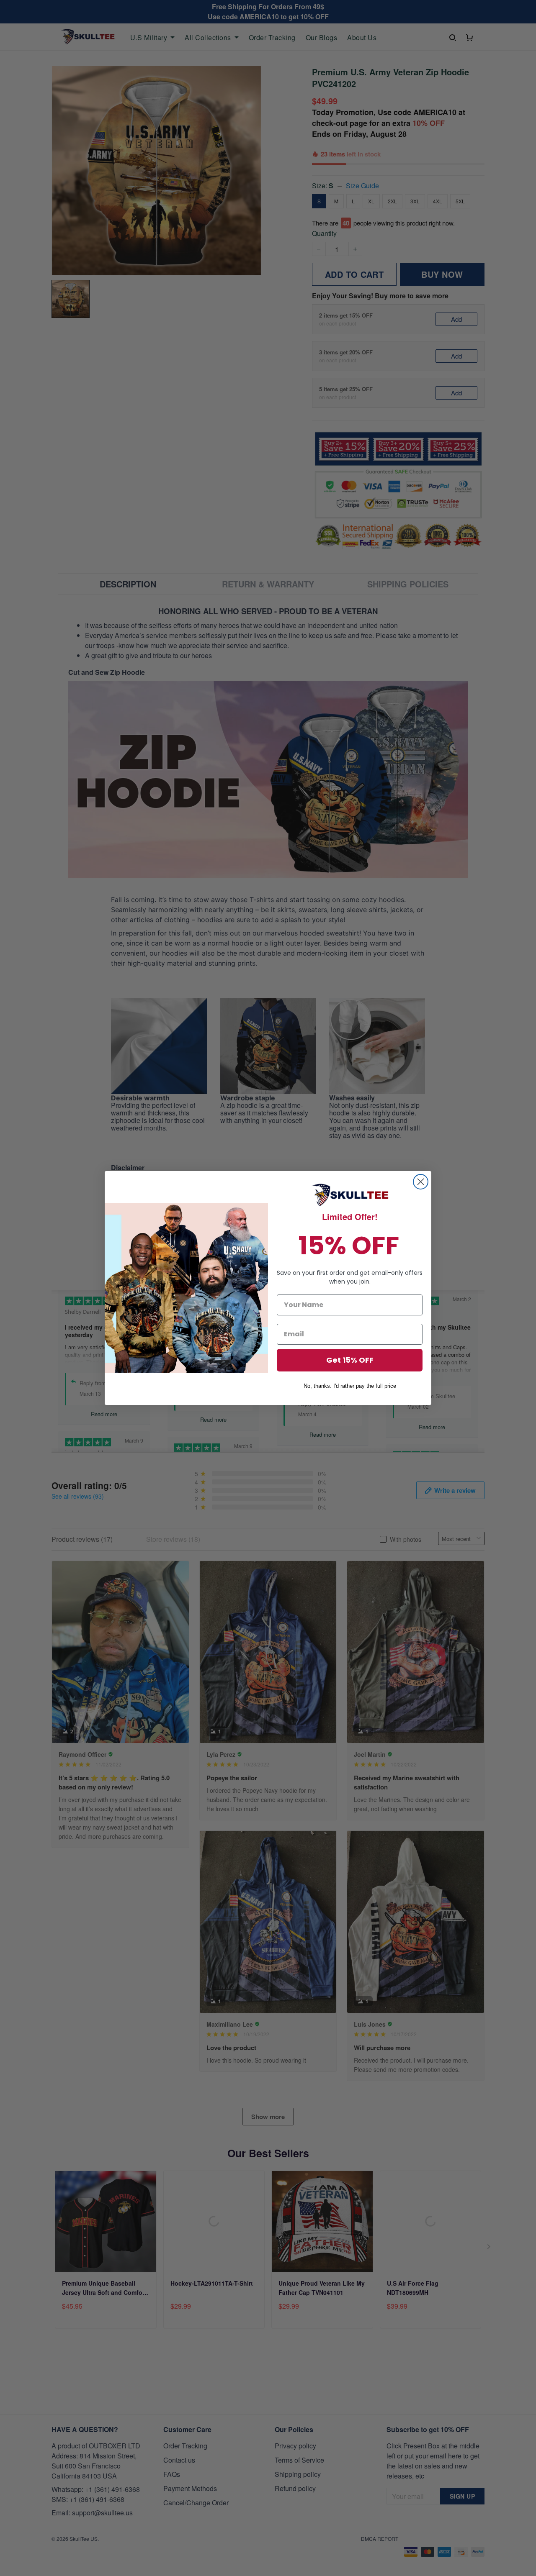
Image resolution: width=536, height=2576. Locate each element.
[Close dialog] (421, 1182)
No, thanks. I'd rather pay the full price (350, 1386)
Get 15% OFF (350, 1360)
